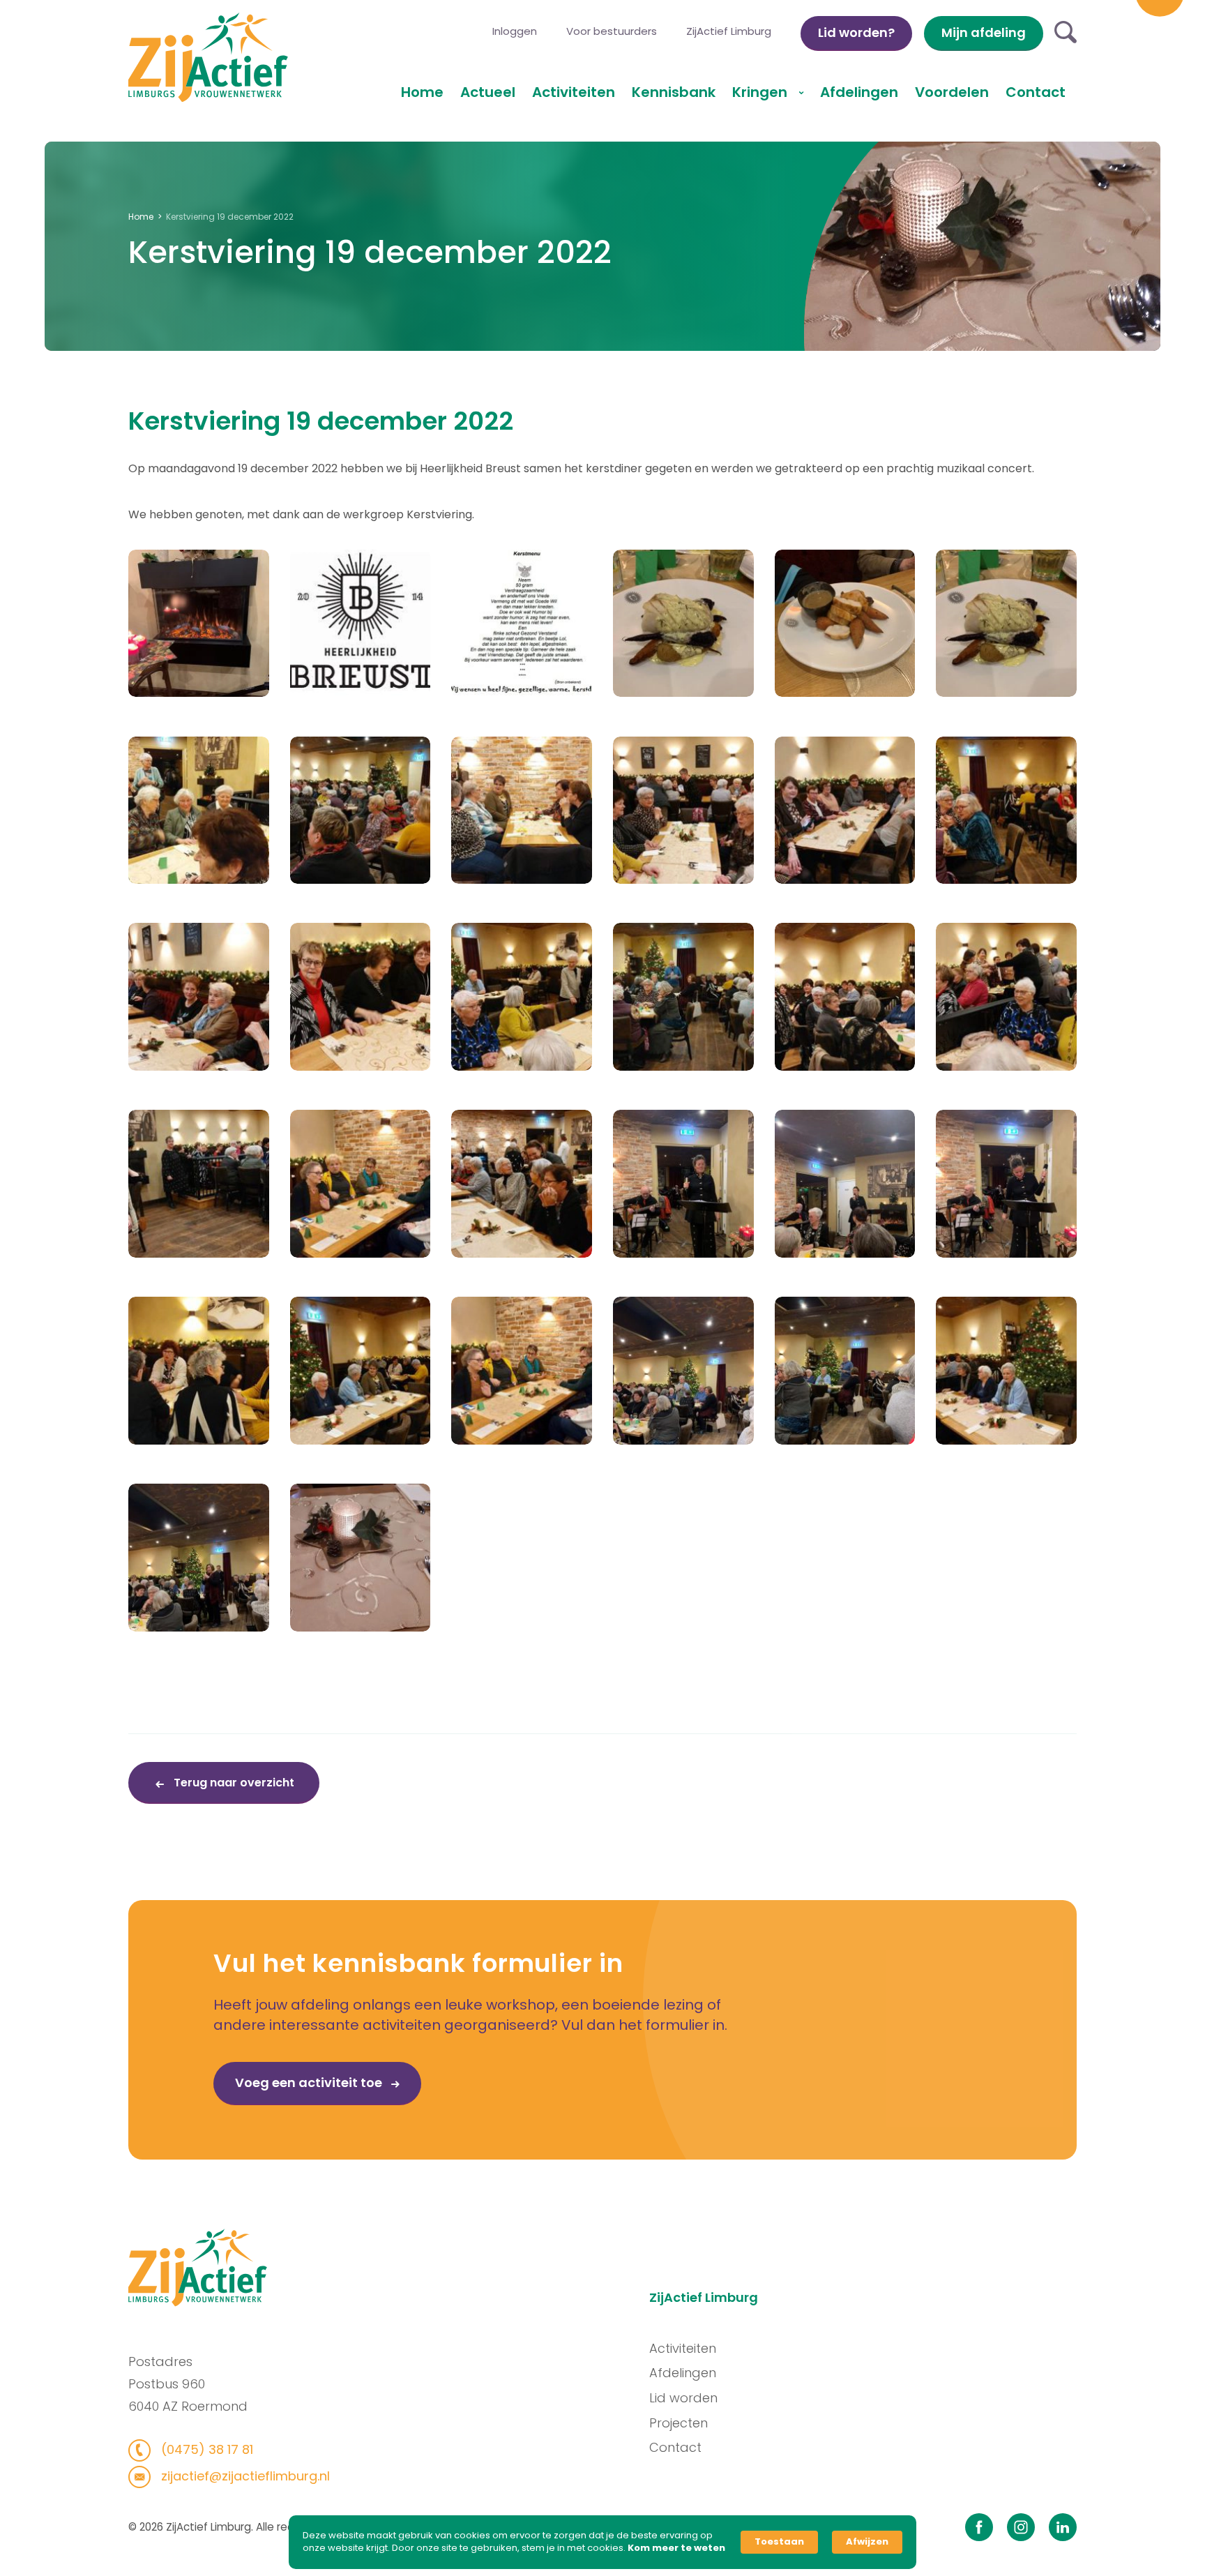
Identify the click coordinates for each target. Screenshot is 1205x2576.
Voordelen (952, 92)
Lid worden (683, 2398)
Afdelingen (859, 92)
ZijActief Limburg (729, 31)
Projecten (679, 2423)
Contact (1036, 92)
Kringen (761, 92)
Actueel (488, 92)
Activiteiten (574, 92)
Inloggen (515, 31)
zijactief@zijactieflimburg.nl (244, 2476)
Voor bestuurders (612, 31)
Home (422, 92)
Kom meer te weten (676, 2548)
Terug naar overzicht (233, 1783)
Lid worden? (856, 32)
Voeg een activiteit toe (310, 2082)
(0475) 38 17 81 (205, 2449)
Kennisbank (674, 92)
